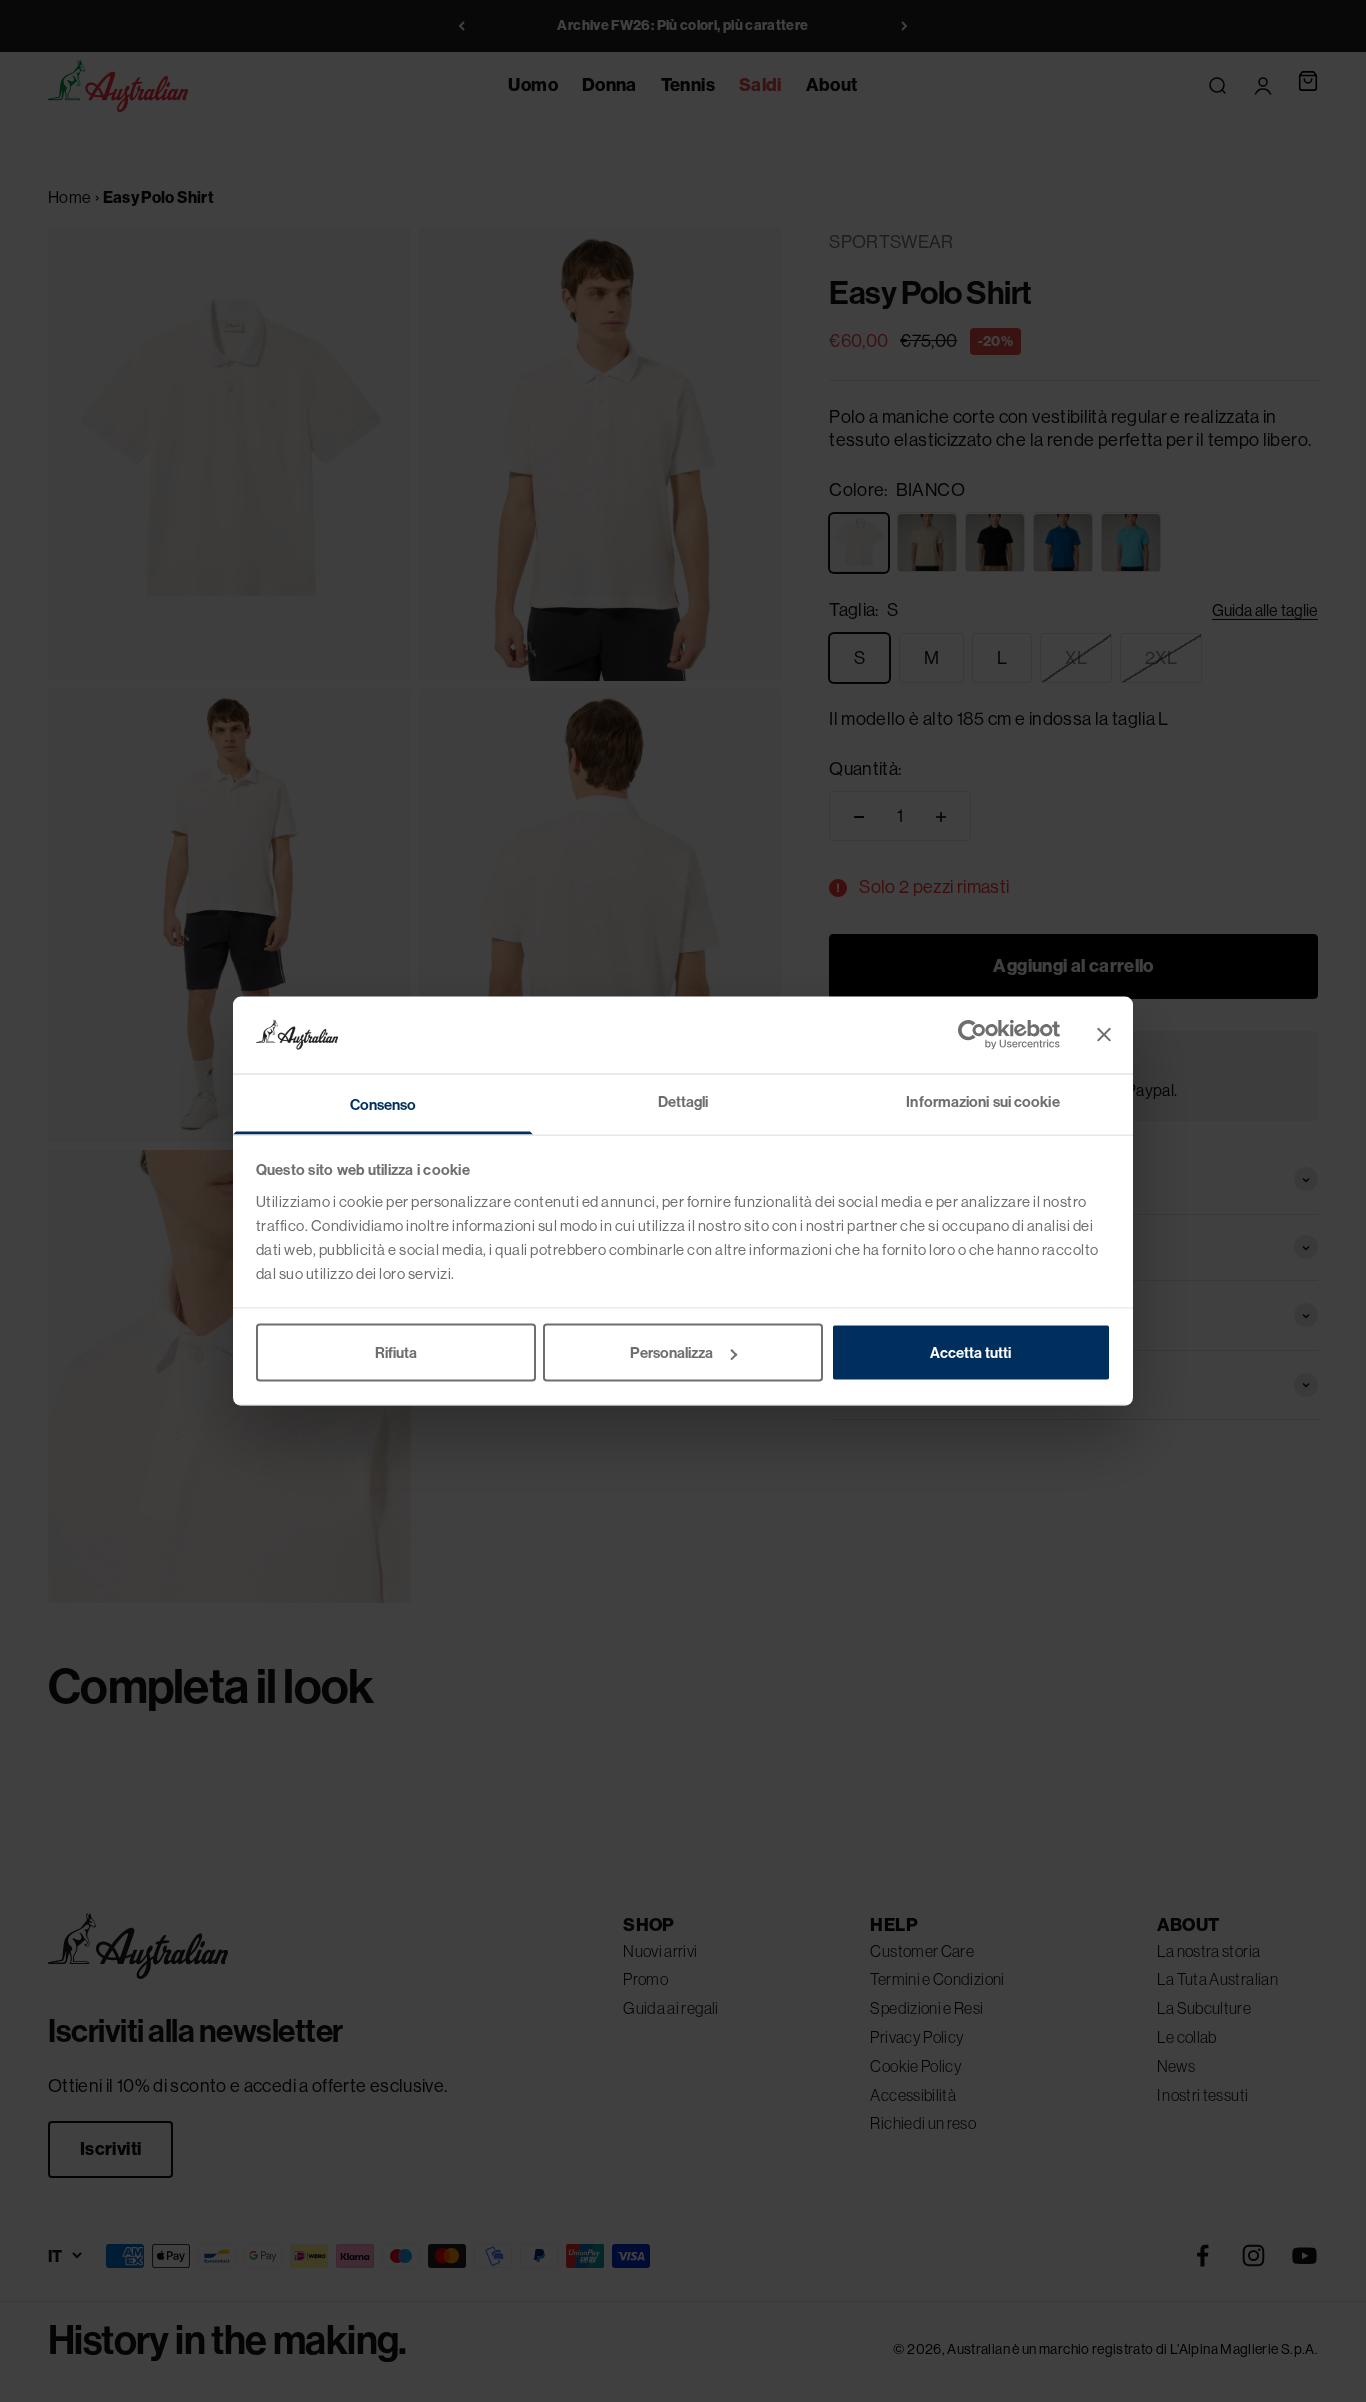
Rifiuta (396, 1352)
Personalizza (671, 1352)
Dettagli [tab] (683, 1100)
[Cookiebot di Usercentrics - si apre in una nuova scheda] (972, 1035)
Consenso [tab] (383, 1103)
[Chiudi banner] (1104, 1035)
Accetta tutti (970, 1352)
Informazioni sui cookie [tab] (982, 1100)
